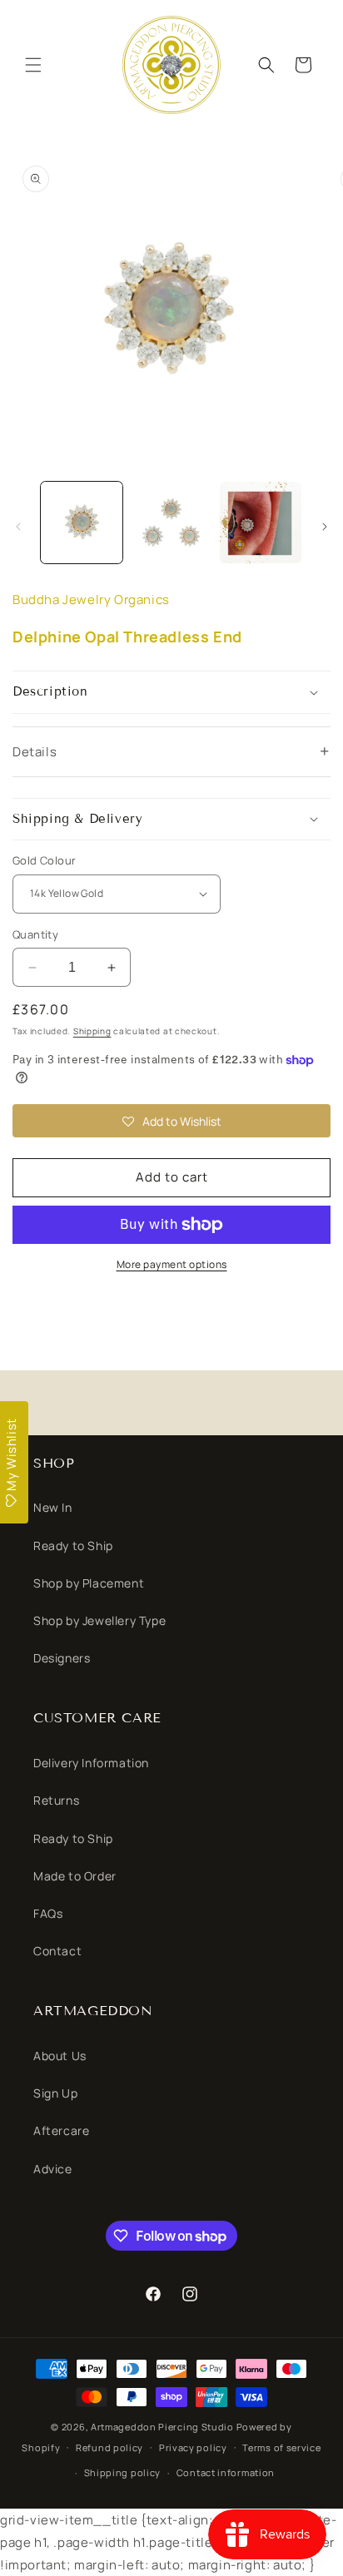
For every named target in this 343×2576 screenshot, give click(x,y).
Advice (53, 2169)
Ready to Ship (73, 1546)
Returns (56, 1800)
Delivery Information (91, 1763)
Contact (57, 1951)
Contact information (226, 2472)
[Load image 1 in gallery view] (82, 523)
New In (53, 1507)
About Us (60, 2056)
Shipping (92, 1031)
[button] (33, 65)
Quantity (35, 934)
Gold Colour (44, 860)
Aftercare (61, 2130)
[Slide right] (325, 527)
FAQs (48, 1913)
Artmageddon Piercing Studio (162, 2427)
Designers (62, 1658)
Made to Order (75, 1876)
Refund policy (109, 2447)
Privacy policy (193, 2447)
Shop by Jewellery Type (99, 1620)
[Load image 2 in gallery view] (171, 523)
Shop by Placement (89, 1583)
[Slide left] (18, 527)
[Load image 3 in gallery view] (261, 523)
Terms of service (281, 2447)
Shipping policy (123, 2472)
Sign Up (55, 2093)
